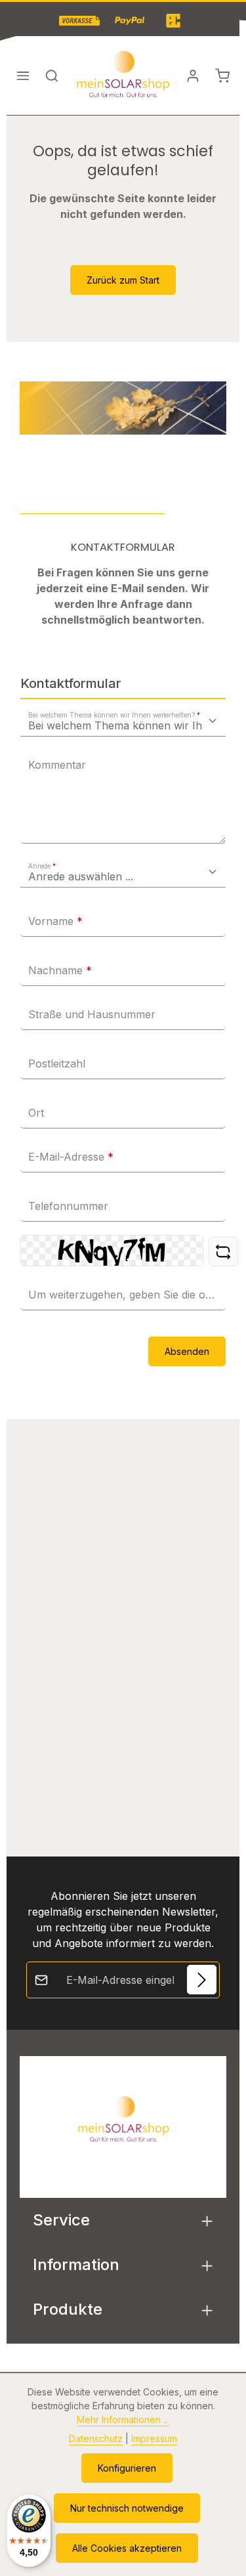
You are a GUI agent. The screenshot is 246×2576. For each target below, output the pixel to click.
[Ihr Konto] (193, 75)
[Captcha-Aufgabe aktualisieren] (223, 1252)
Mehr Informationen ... (123, 2419)
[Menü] (23, 75)
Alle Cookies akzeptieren (127, 2548)
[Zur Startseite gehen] (123, 75)
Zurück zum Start (123, 280)
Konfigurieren (127, 2468)
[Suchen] (52, 75)
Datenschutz (96, 2438)
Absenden (187, 1351)
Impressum (154, 2438)
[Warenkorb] (222, 75)
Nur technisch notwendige (127, 2508)
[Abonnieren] (202, 1980)
